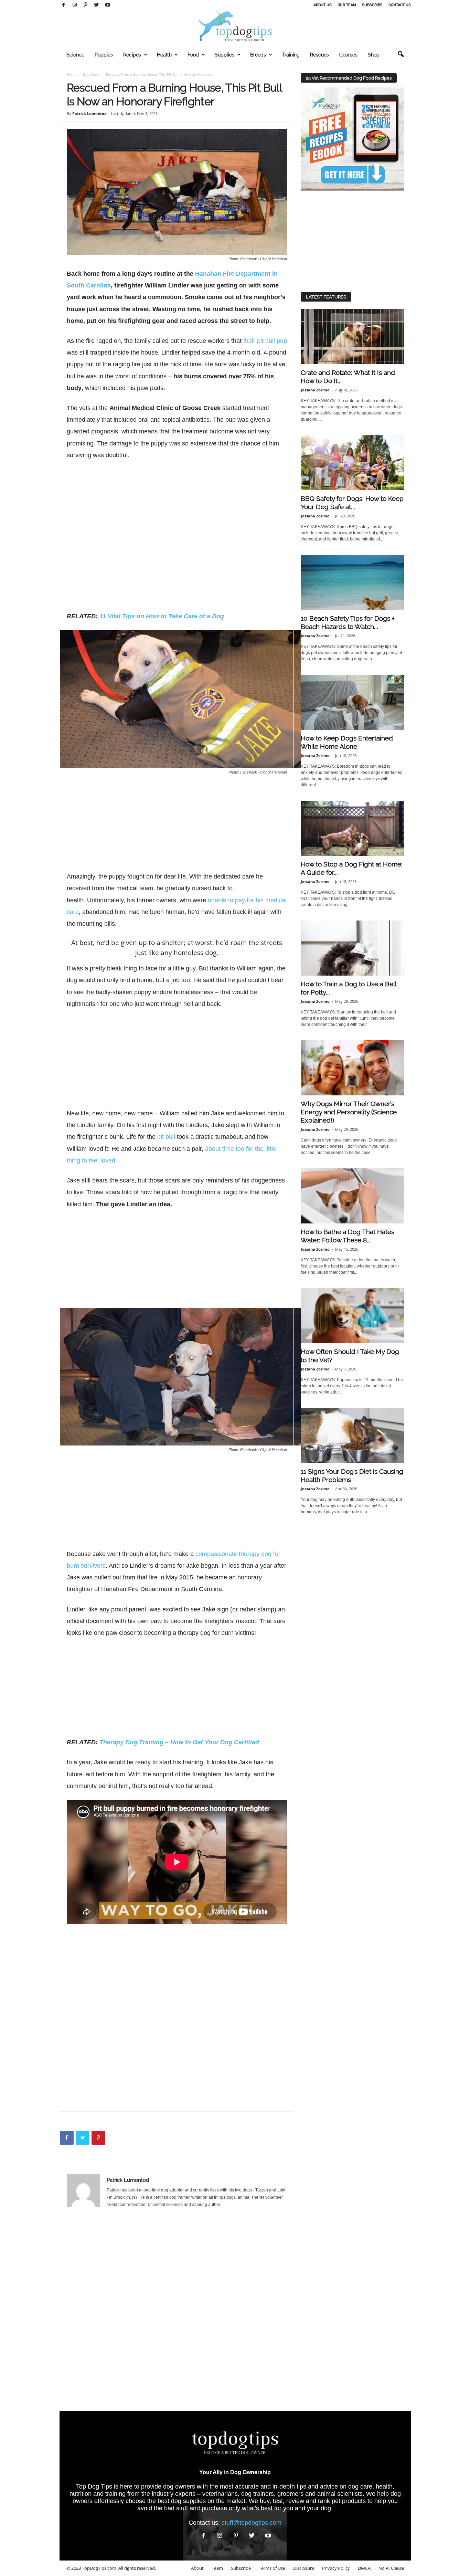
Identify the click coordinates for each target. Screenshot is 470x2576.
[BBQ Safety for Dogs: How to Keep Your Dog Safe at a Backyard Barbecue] (352, 463)
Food (193, 55)
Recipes (132, 55)
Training (291, 55)
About (197, 2568)
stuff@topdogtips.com (252, 2523)
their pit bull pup (265, 341)
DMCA (364, 2568)
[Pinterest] (86, 5)
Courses (348, 55)
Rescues (319, 55)
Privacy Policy (336, 2568)
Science (75, 55)
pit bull (166, 1137)
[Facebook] (64, 5)
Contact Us (400, 5)
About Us (323, 5)
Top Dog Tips (94, 2486)
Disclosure (304, 2568)
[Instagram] (75, 5)
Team (217, 2568)
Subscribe (372, 5)
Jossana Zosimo (315, 390)
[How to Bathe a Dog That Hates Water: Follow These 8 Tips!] (352, 1196)
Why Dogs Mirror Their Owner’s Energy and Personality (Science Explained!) (349, 1112)
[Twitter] (97, 5)
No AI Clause (391, 2568)
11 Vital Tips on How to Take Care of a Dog (162, 616)
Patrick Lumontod (89, 113)
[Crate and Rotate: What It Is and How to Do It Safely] (352, 337)
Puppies (104, 55)
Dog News (91, 74)
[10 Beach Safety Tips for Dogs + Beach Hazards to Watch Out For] (352, 582)
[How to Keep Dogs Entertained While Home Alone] (352, 702)
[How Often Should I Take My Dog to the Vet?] (352, 1316)
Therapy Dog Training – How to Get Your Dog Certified (179, 1742)
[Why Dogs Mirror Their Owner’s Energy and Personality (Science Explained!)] (352, 1068)
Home (72, 74)
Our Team (347, 5)
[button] (400, 54)
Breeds (258, 55)
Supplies (225, 55)
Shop (374, 55)
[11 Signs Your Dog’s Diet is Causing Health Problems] (352, 1436)
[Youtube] (108, 5)
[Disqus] (177, 2313)
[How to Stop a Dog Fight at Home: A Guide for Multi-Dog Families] (352, 828)
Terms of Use (272, 2568)
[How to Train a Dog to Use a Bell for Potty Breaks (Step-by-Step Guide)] (352, 948)
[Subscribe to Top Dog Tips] (352, 139)
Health (164, 55)
